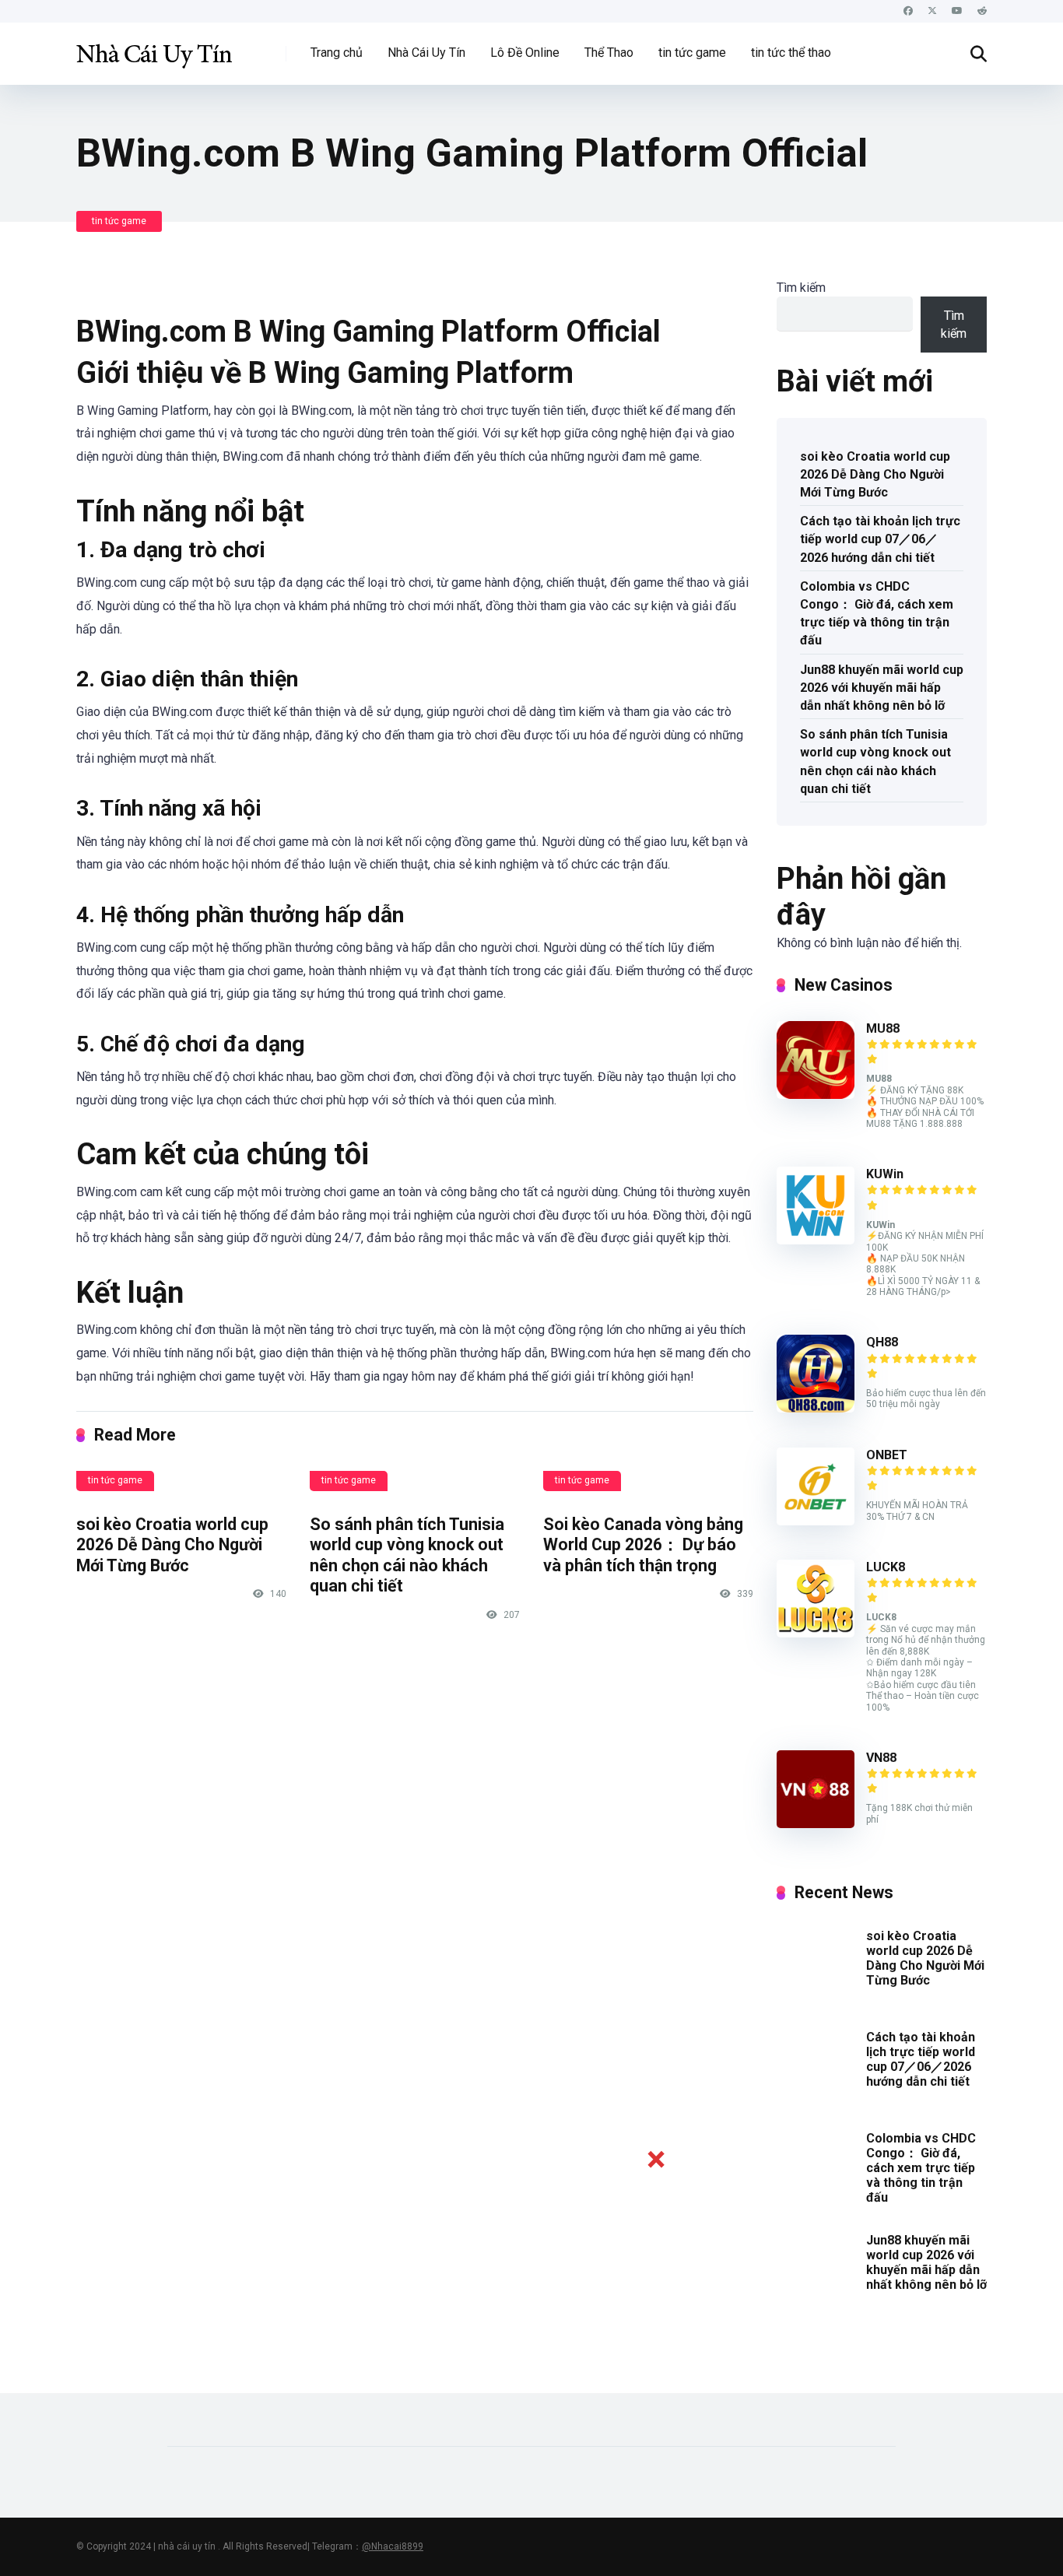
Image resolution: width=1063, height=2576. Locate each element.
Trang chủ (337, 53)
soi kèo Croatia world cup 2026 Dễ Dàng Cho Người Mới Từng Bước (172, 1545)
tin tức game (692, 53)
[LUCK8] (816, 1633)
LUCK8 (886, 1567)
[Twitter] (932, 11)
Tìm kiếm (801, 288)
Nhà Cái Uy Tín (426, 53)
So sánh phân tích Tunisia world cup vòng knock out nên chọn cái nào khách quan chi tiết (407, 1555)
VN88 (881, 1758)
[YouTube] (957, 11)
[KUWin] (816, 1240)
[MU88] (816, 1095)
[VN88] (816, 1824)
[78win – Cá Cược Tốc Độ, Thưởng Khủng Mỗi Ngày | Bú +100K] (154, 48)
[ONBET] (816, 1521)
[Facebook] (908, 11)
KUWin (885, 1174)
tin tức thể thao (791, 53)
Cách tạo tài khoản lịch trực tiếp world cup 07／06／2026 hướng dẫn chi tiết (880, 539)
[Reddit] (982, 11)
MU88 (883, 1028)
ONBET (887, 1455)
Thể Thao (609, 53)
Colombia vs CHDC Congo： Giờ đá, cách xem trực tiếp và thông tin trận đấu (877, 614)
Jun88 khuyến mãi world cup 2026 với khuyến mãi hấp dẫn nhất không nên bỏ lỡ (882, 688)
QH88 (882, 1342)
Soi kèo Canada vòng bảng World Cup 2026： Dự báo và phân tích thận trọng (643, 1545)
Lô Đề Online (525, 53)
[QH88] (816, 1408)
